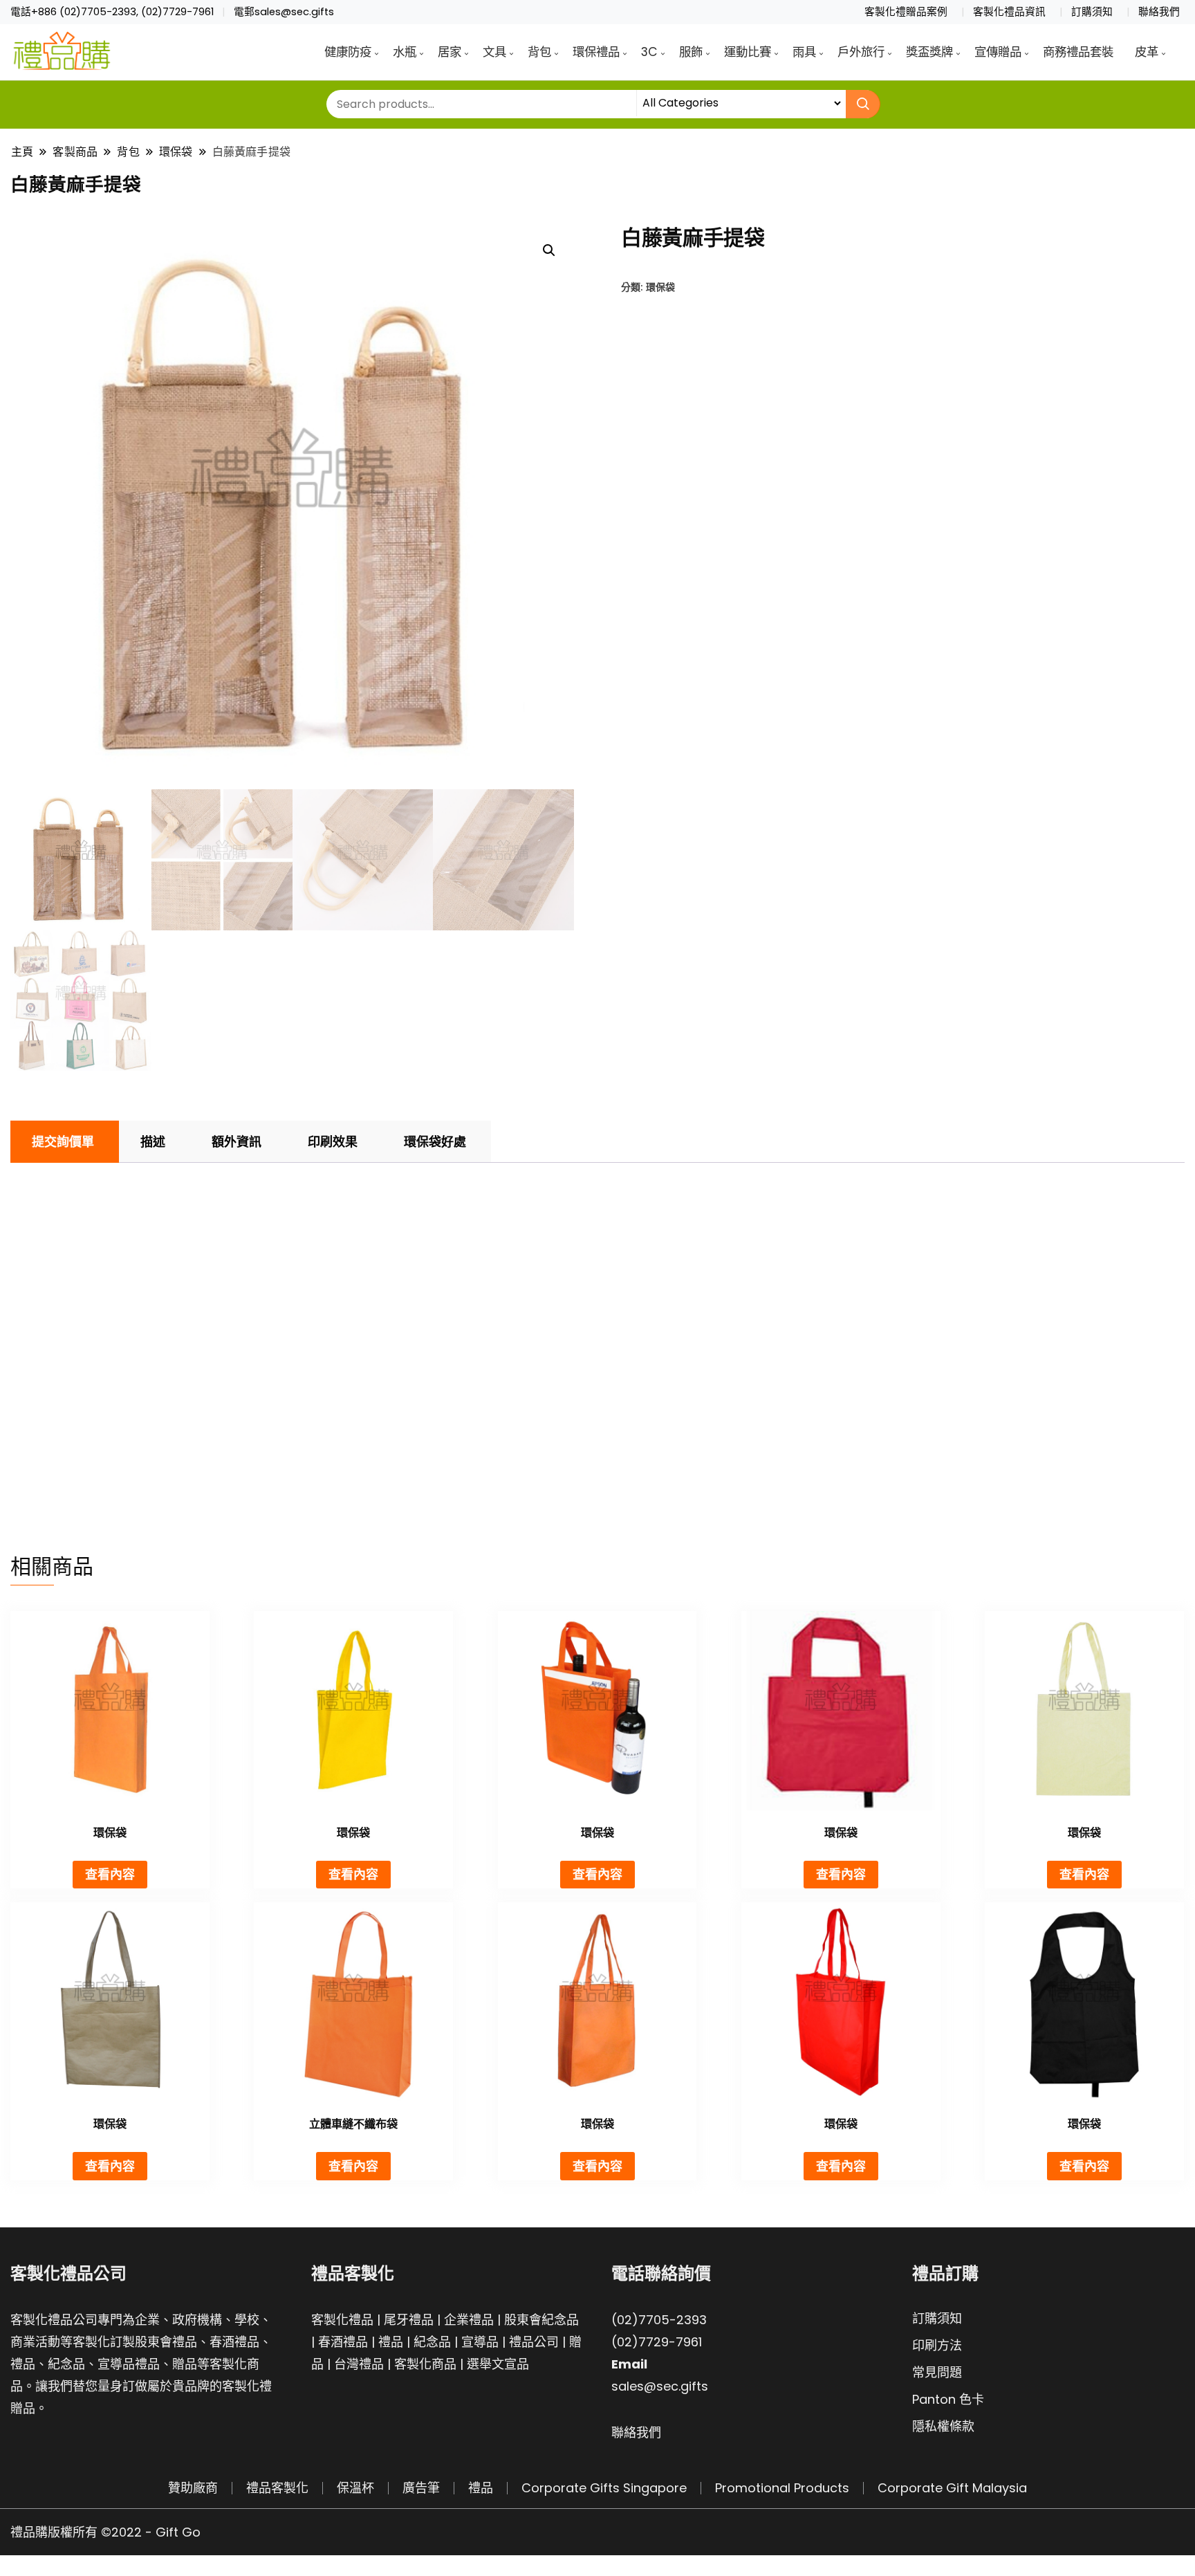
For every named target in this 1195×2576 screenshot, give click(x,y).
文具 (494, 52)
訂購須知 (1092, 12)
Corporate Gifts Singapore (604, 2488)
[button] (549, 250)
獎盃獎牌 (929, 52)
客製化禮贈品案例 (906, 12)
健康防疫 (348, 52)
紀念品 (432, 2342)
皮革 (1147, 52)
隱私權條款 (943, 2426)
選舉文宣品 (498, 2364)
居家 (450, 52)
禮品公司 (534, 2342)
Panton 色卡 (948, 2399)
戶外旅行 (861, 52)
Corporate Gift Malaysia (952, 2488)
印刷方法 (937, 2345)
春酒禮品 (343, 2342)
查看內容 (110, 1874)
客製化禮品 (342, 2320)
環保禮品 (596, 52)
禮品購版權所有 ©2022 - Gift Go (105, 2532)
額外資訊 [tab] (237, 1142)
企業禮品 (469, 2320)
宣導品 (480, 2342)
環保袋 (660, 287)
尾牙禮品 (409, 2320)
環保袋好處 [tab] (435, 1142)
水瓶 (405, 52)
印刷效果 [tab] (333, 1142)
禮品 (391, 2342)
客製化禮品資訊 (1009, 12)
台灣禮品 (359, 2364)
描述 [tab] (153, 1142)
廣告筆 (421, 2488)
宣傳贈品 (998, 52)
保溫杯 (355, 2488)
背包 (539, 52)
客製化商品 (425, 2364)
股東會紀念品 (541, 2320)
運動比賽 (748, 52)
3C (649, 52)
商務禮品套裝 (1078, 52)
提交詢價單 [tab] (63, 1142)
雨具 (804, 52)
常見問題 (937, 2372)
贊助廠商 (193, 2488)
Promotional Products (782, 2488)
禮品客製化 (277, 2488)
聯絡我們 (1159, 12)
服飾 (691, 52)
